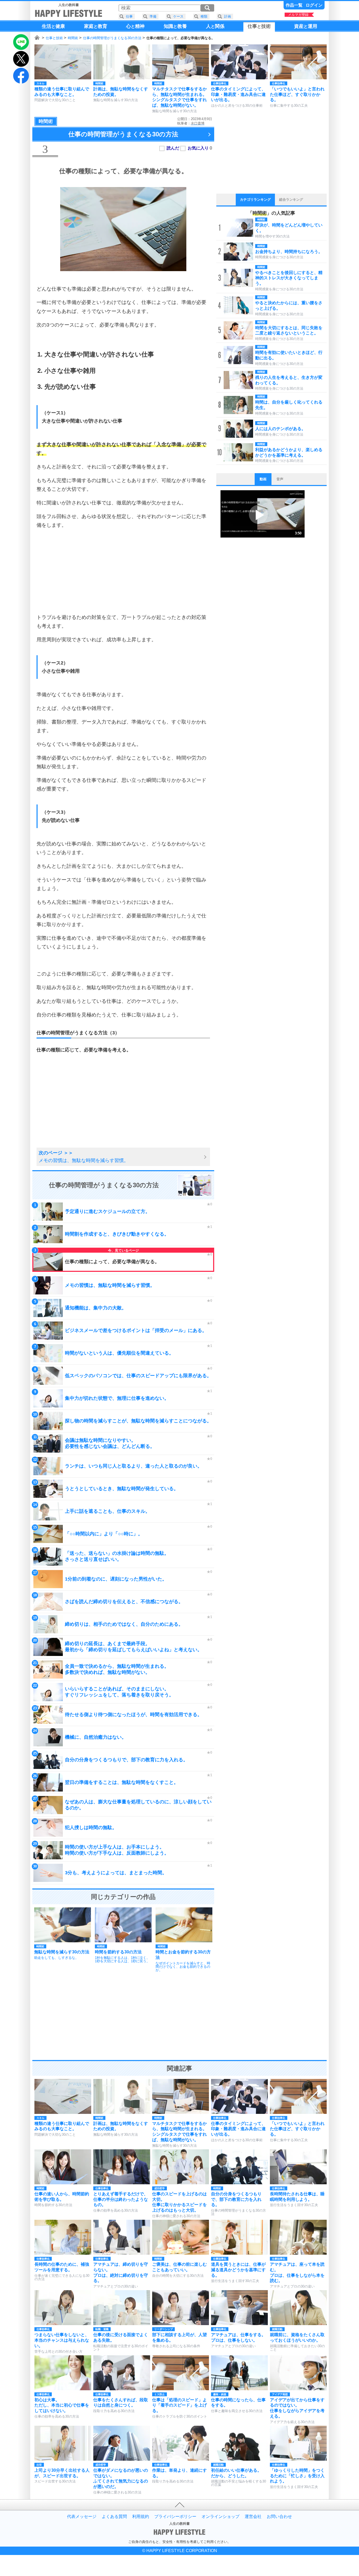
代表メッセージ (82, 2517)
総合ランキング (291, 200)
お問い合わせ (279, 2517)
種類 (204, 16)
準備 (153, 16)
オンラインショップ (220, 2517)
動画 (263, 479)
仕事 (129, 16)
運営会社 (253, 2517)
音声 (280, 479)
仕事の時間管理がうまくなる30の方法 (112, 38)
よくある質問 (114, 2517)
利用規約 (141, 2517)
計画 (228, 16)
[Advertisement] (123, 571)
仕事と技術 (54, 38)
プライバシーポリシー (175, 2517)
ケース (178, 16)
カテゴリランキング (255, 200)
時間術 (73, 38)
